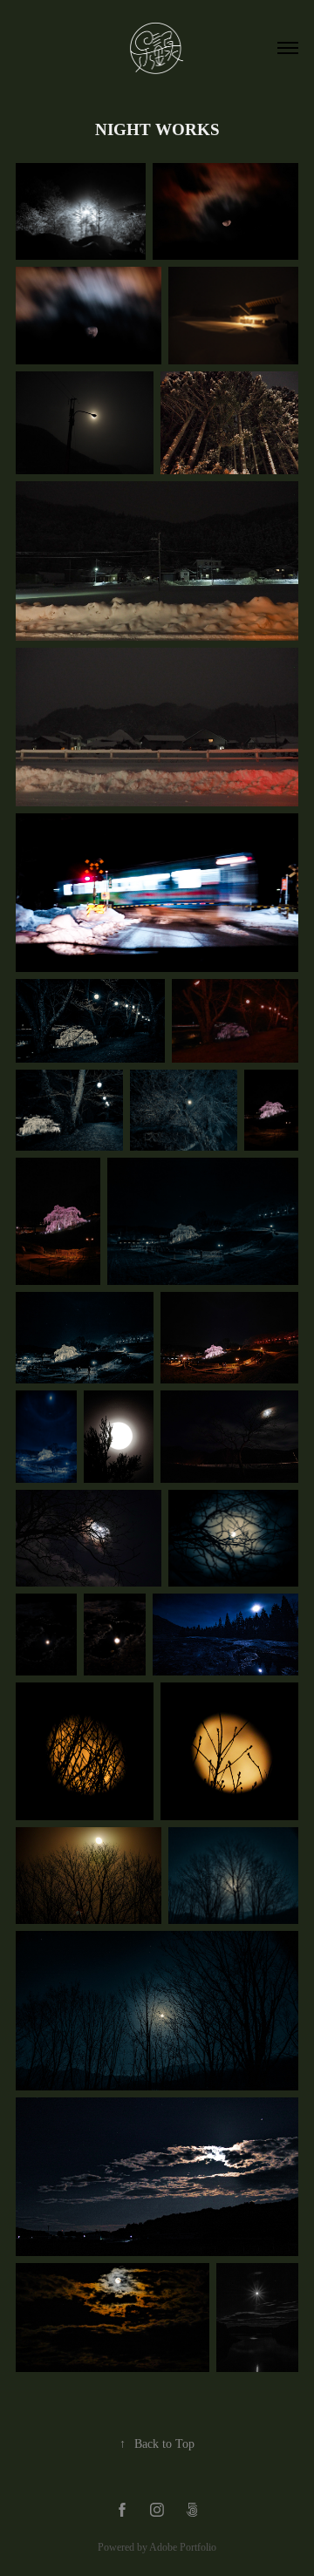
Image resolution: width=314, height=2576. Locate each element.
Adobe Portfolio (183, 2547)
